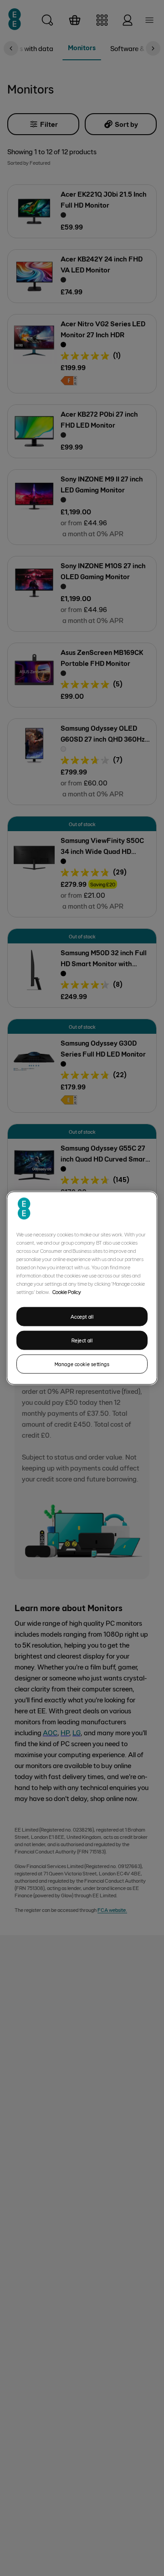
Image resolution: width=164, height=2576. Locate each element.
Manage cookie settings (82, 1364)
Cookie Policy (67, 1292)
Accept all (82, 1317)
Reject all (82, 1340)
